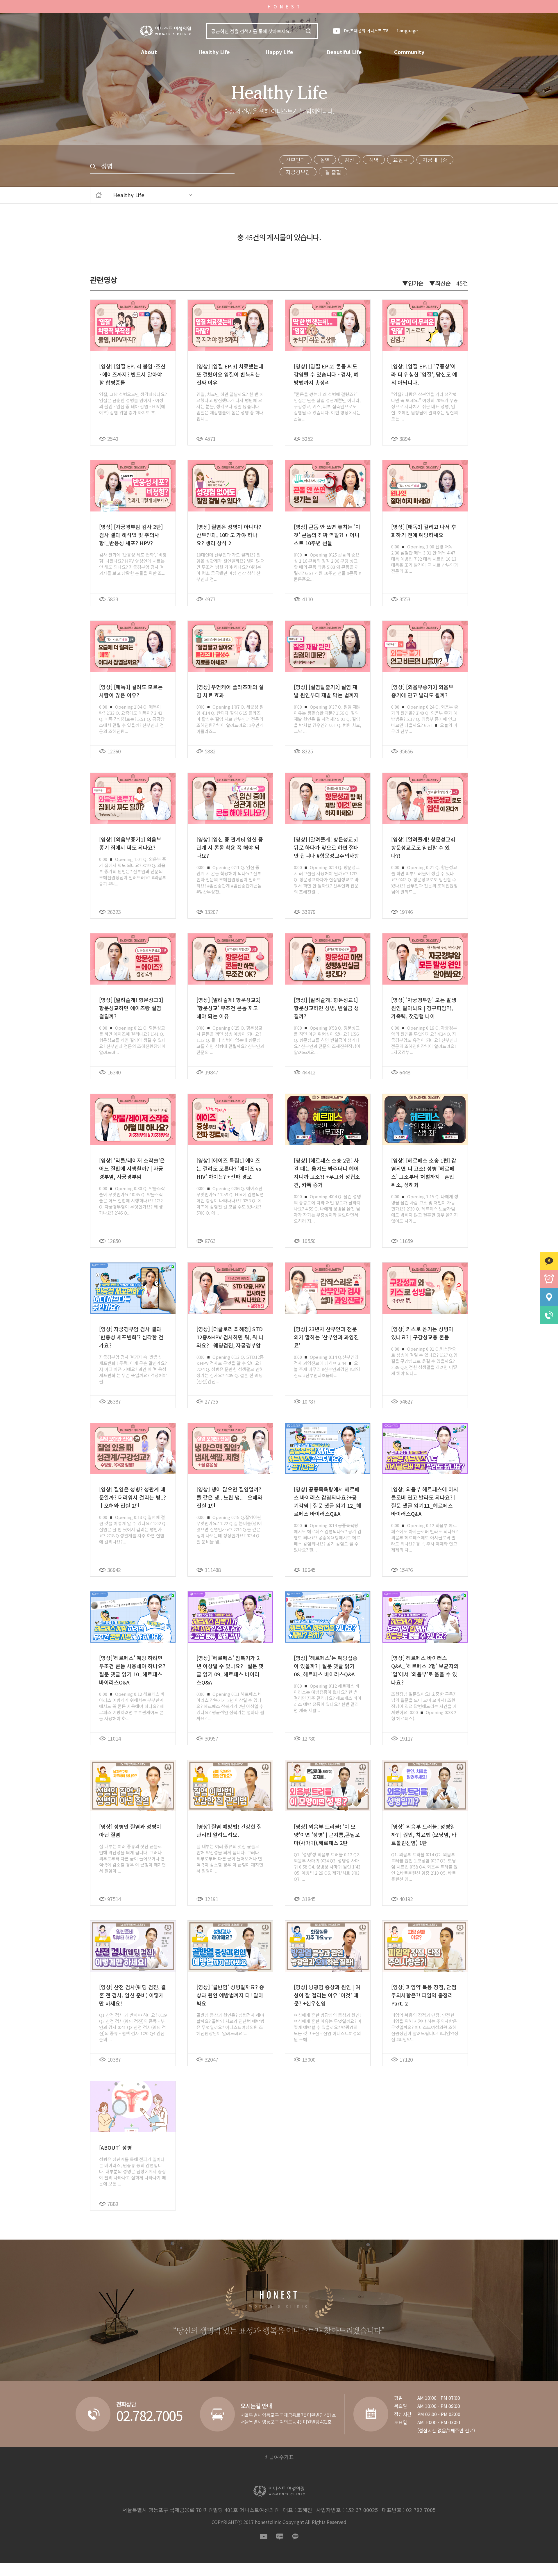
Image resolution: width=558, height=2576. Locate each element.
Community (409, 52)
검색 (308, 31)
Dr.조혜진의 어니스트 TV (366, 31)
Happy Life (279, 52)
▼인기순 (413, 283)
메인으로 (99, 195)
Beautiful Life (344, 52)
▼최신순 (440, 283)
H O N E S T (284, 7)
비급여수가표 (279, 2457)
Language (407, 31)
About (149, 52)
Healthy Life (214, 52)
